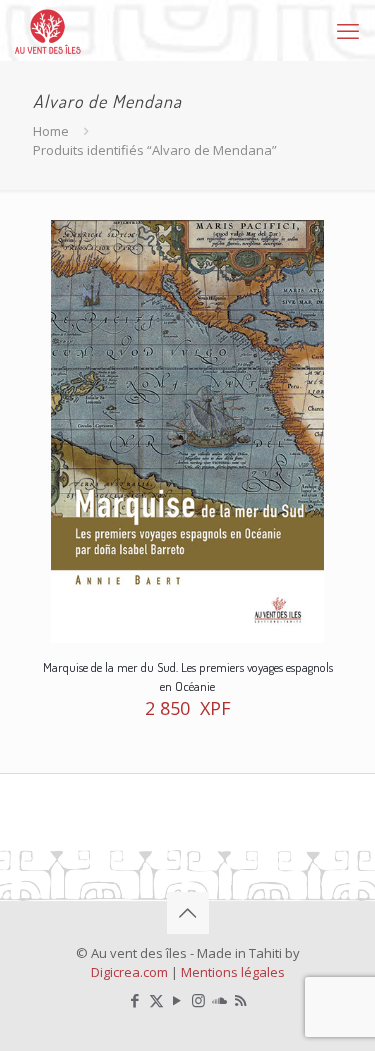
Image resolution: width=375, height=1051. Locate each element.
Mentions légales (233, 972)
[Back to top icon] (188, 913)
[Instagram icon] (198, 1000)
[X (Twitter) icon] (156, 1000)
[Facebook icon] (135, 1000)
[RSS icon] (240, 1000)
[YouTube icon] (177, 1000)
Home (51, 131)
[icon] (219, 1000)
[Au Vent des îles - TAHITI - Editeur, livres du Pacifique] (48, 30)
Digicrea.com (129, 972)
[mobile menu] (348, 30)
